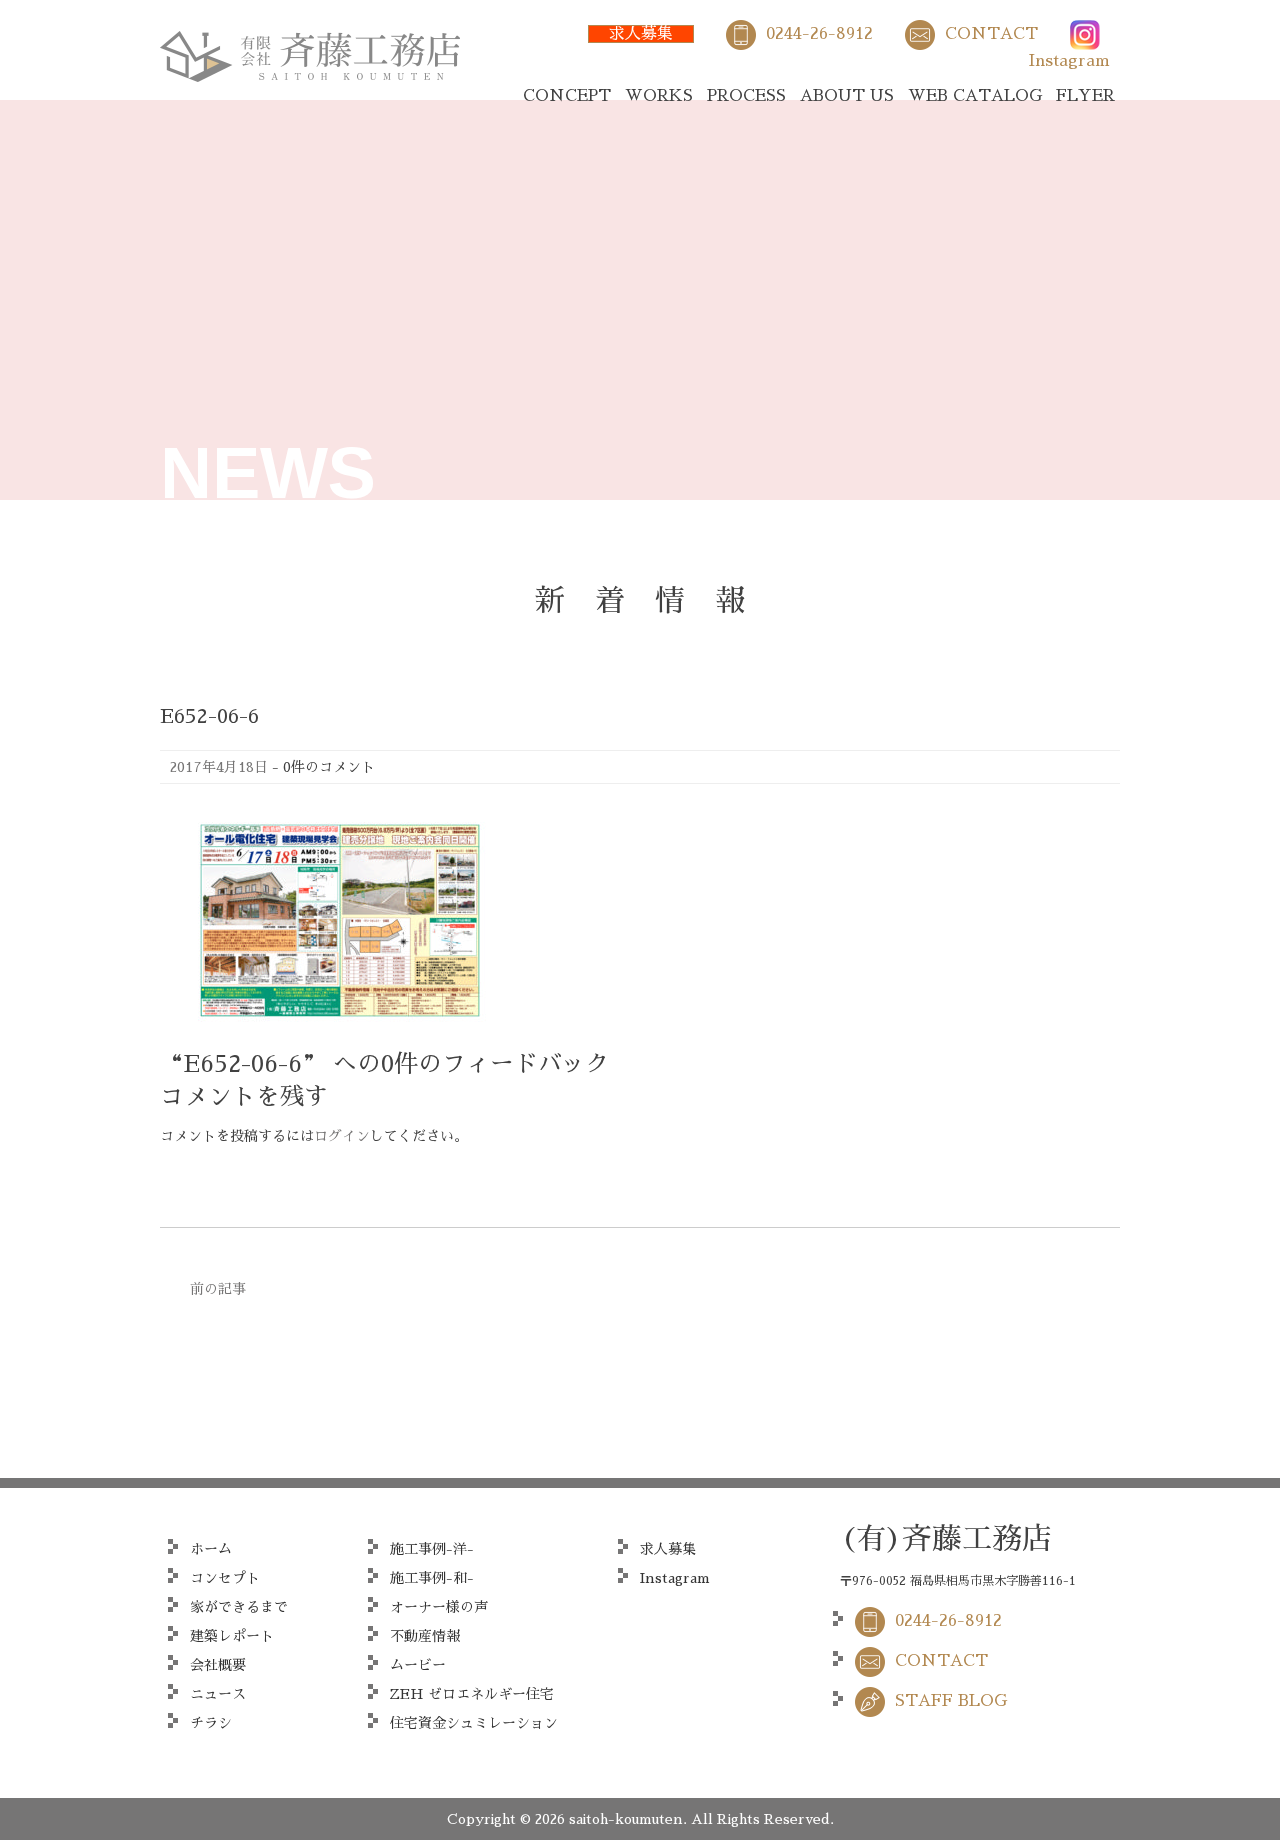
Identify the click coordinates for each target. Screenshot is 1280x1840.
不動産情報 (425, 1636)
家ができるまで (239, 1607)
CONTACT (991, 34)
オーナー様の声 (439, 1607)
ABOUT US (847, 96)
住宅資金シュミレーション (474, 1723)
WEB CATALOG (975, 96)
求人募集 (641, 34)
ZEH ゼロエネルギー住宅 (472, 1694)
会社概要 (218, 1665)
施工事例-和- (432, 1578)
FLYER (1085, 96)
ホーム (211, 1549)
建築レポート (232, 1636)
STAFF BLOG (951, 1701)
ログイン (342, 1136)
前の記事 (218, 1289)
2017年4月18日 (219, 767)
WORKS (659, 96)
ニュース (218, 1694)
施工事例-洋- (432, 1549)
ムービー (418, 1665)
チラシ (211, 1723)
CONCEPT (567, 96)
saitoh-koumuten (626, 1819)
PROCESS (746, 96)
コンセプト (225, 1578)
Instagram (1069, 61)
